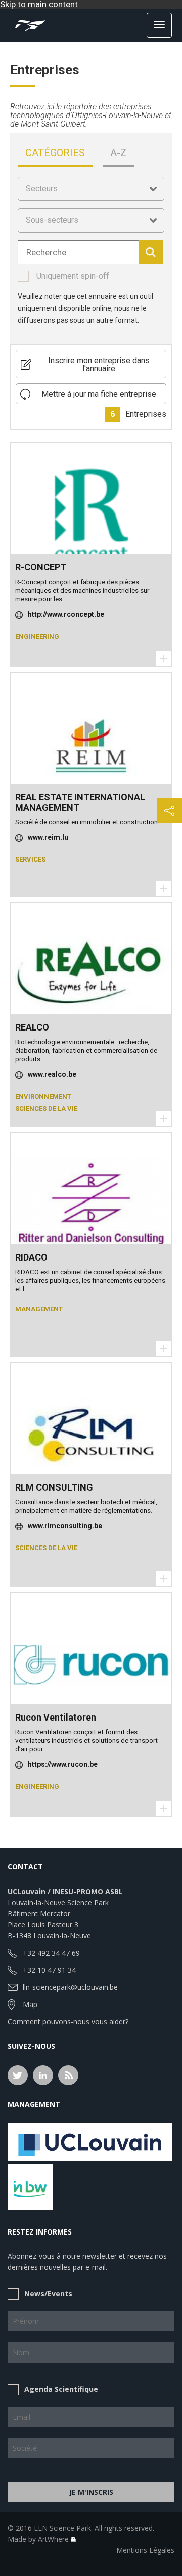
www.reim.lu (48, 837)
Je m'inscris (91, 2492)
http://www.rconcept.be (66, 614)
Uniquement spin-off (73, 276)
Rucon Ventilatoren (56, 1717)
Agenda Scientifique (61, 2389)
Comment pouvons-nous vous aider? (68, 2021)
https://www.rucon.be (63, 1764)
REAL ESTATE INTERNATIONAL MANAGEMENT (80, 802)
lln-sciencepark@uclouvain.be (70, 1987)
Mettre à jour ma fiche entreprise (99, 394)
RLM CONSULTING (54, 1487)
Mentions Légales (145, 2550)
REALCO (32, 1027)
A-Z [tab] (119, 153)
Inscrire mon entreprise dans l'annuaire (99, 364)
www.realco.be (52, 1074)
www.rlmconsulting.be (65, 1526)
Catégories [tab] (55, 153)
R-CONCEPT (41, 567)
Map (30, 2004)
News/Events (48, 2293)
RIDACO (31, 1257)
